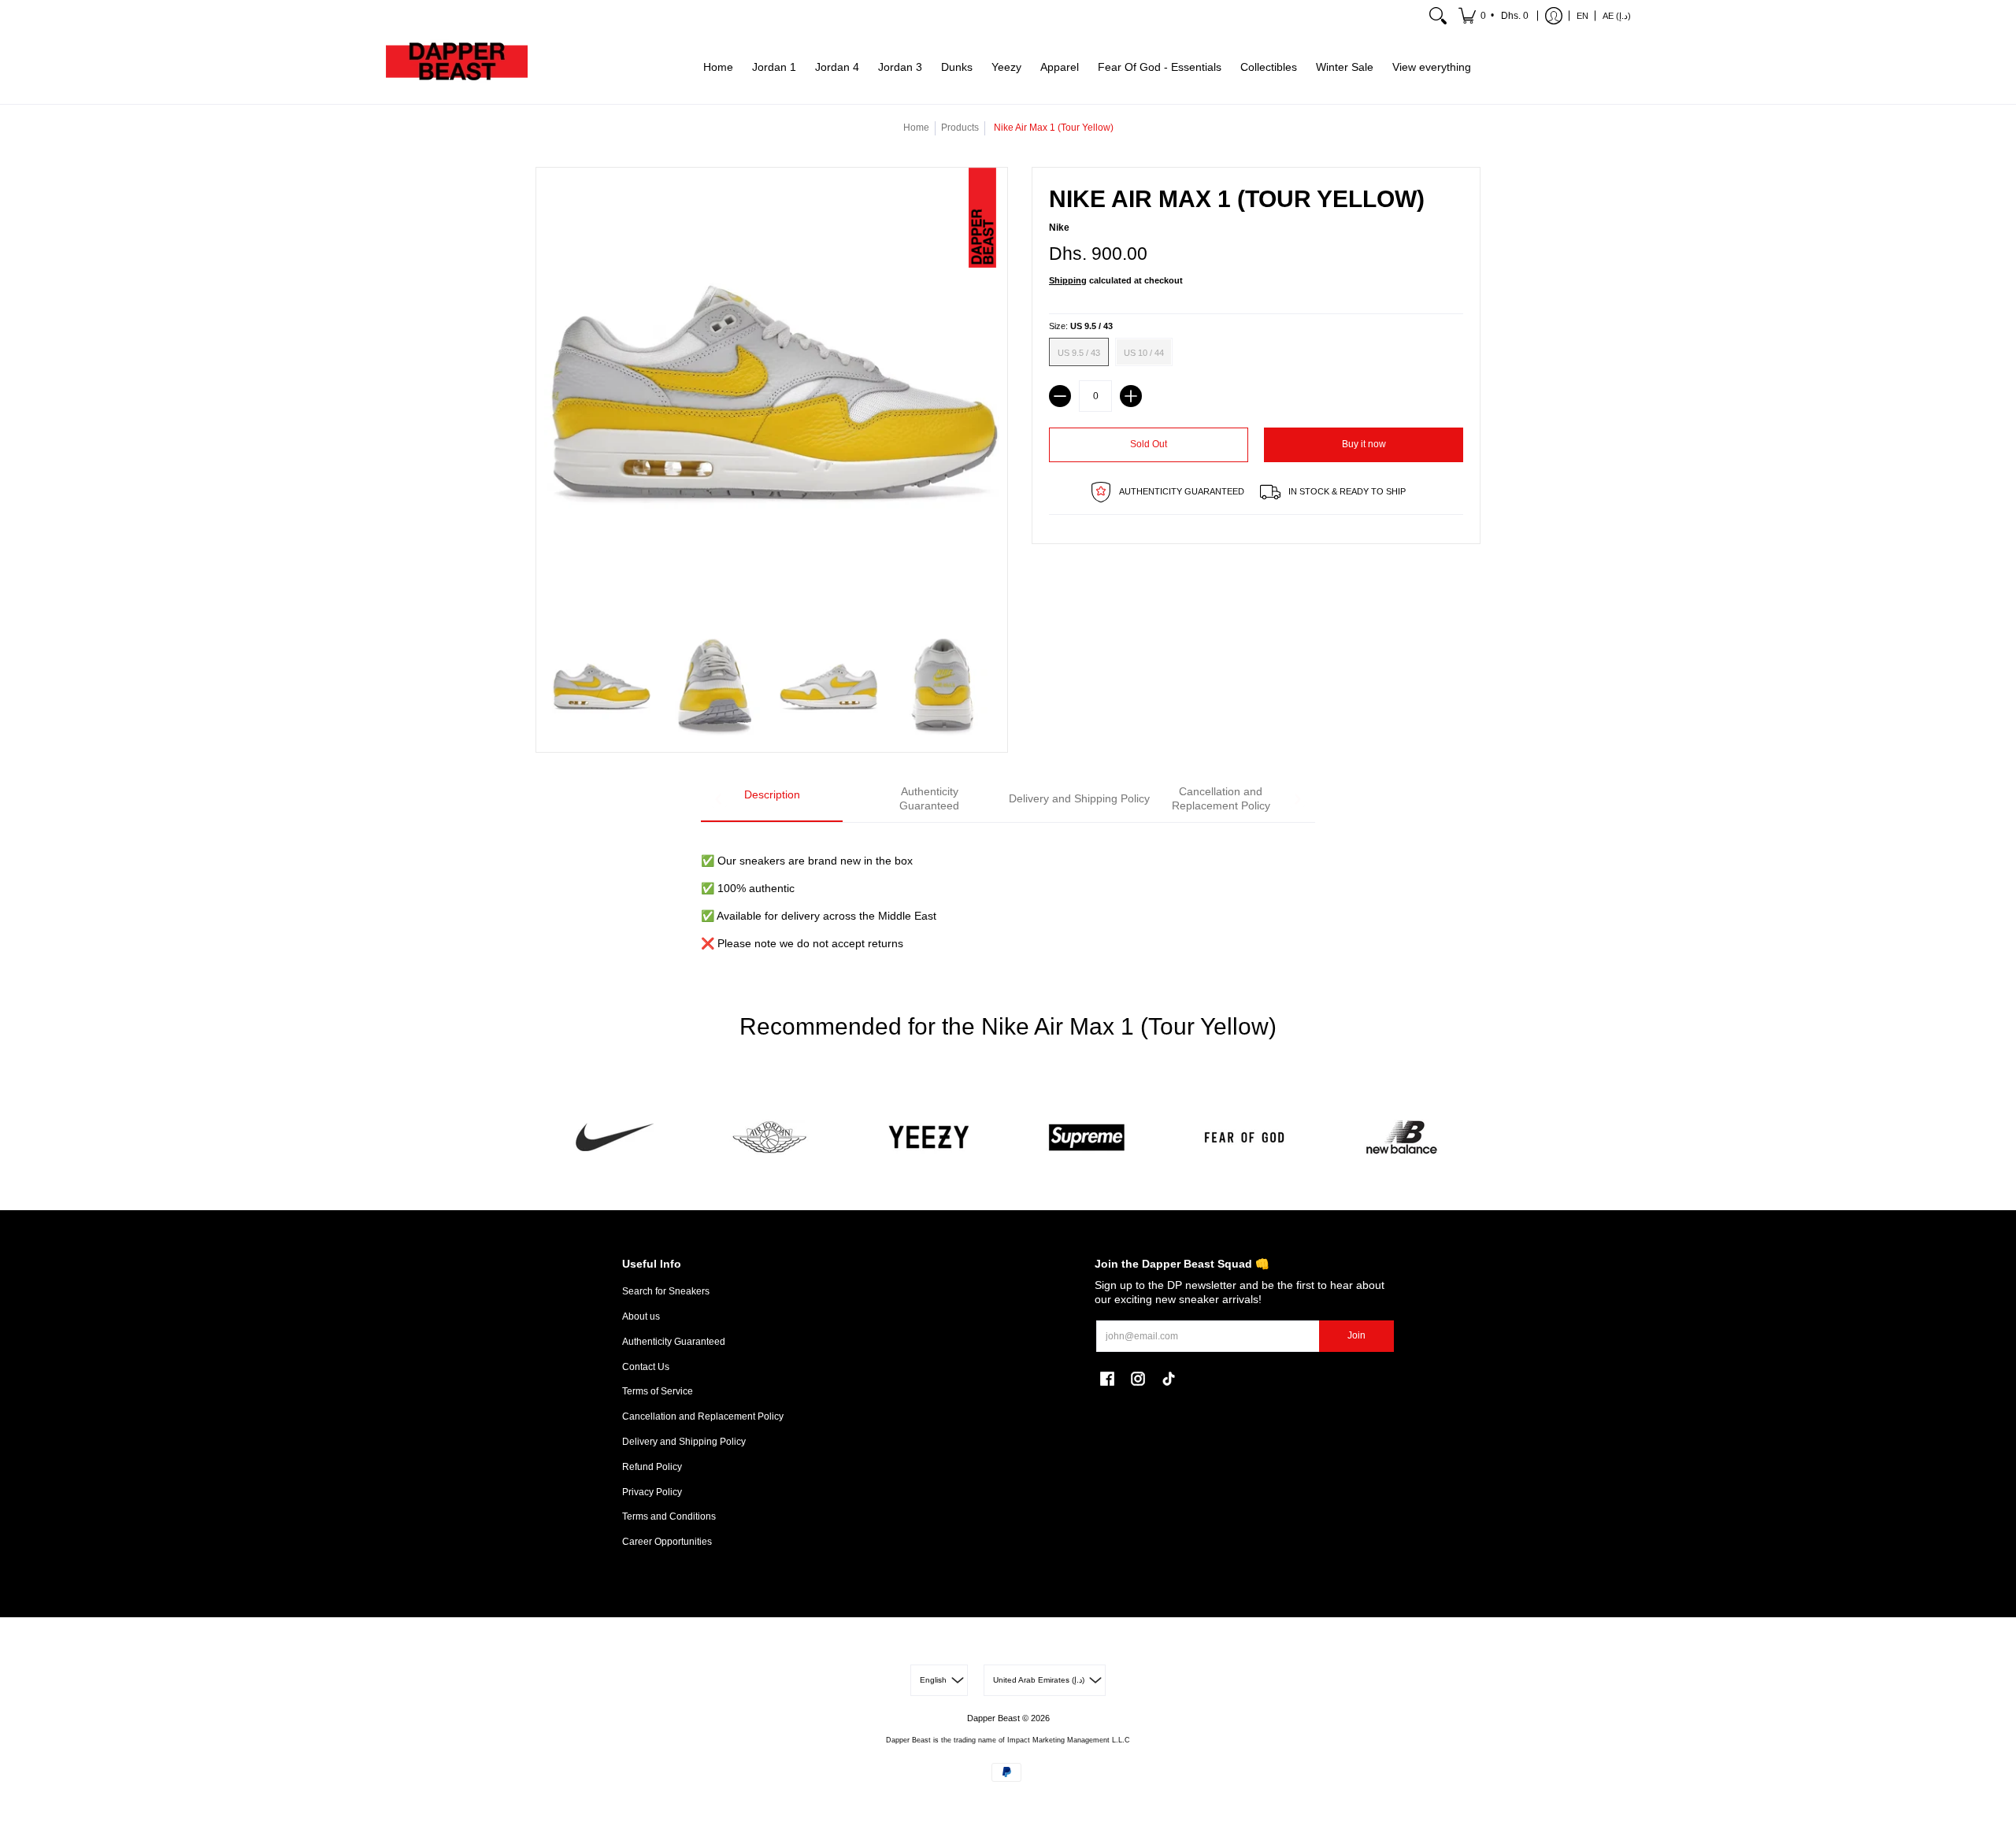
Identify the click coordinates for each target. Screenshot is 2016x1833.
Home (916, 128)
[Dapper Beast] (457, 68)
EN (1582, 16)
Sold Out (1149, 444)
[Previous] (719, 799)
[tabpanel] (1008, 893)
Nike (1059, 228)
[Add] (1131, 396)
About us (641, 1316)
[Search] (1438, 16)
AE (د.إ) (1617, 16)
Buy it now (1364, 444)
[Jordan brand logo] (772, 1137)
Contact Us (646, 1367)
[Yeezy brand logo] (929, 1137)
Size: (1081, 326)
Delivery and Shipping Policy (684, 1442)
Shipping (1068, 280)
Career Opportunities (667, 1542)
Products (960, 128)
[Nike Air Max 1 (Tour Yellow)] (601, 688)
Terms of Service (658, 1391)
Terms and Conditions (669, 1516)
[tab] (772, 800)
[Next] (1297, 799)
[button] (1495, 16)
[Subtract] (1060, 396)
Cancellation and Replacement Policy (703, 1416)
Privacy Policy (652, 1492)
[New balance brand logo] (1402, 1137)
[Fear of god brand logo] (1244, 1137)
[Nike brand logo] (614, 1137)
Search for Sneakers (666, 1291)
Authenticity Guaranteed (674, 1342)
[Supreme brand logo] (1087, 1137)
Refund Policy (652, 1467)
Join (1356, 1335)
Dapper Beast (993, 1718)
